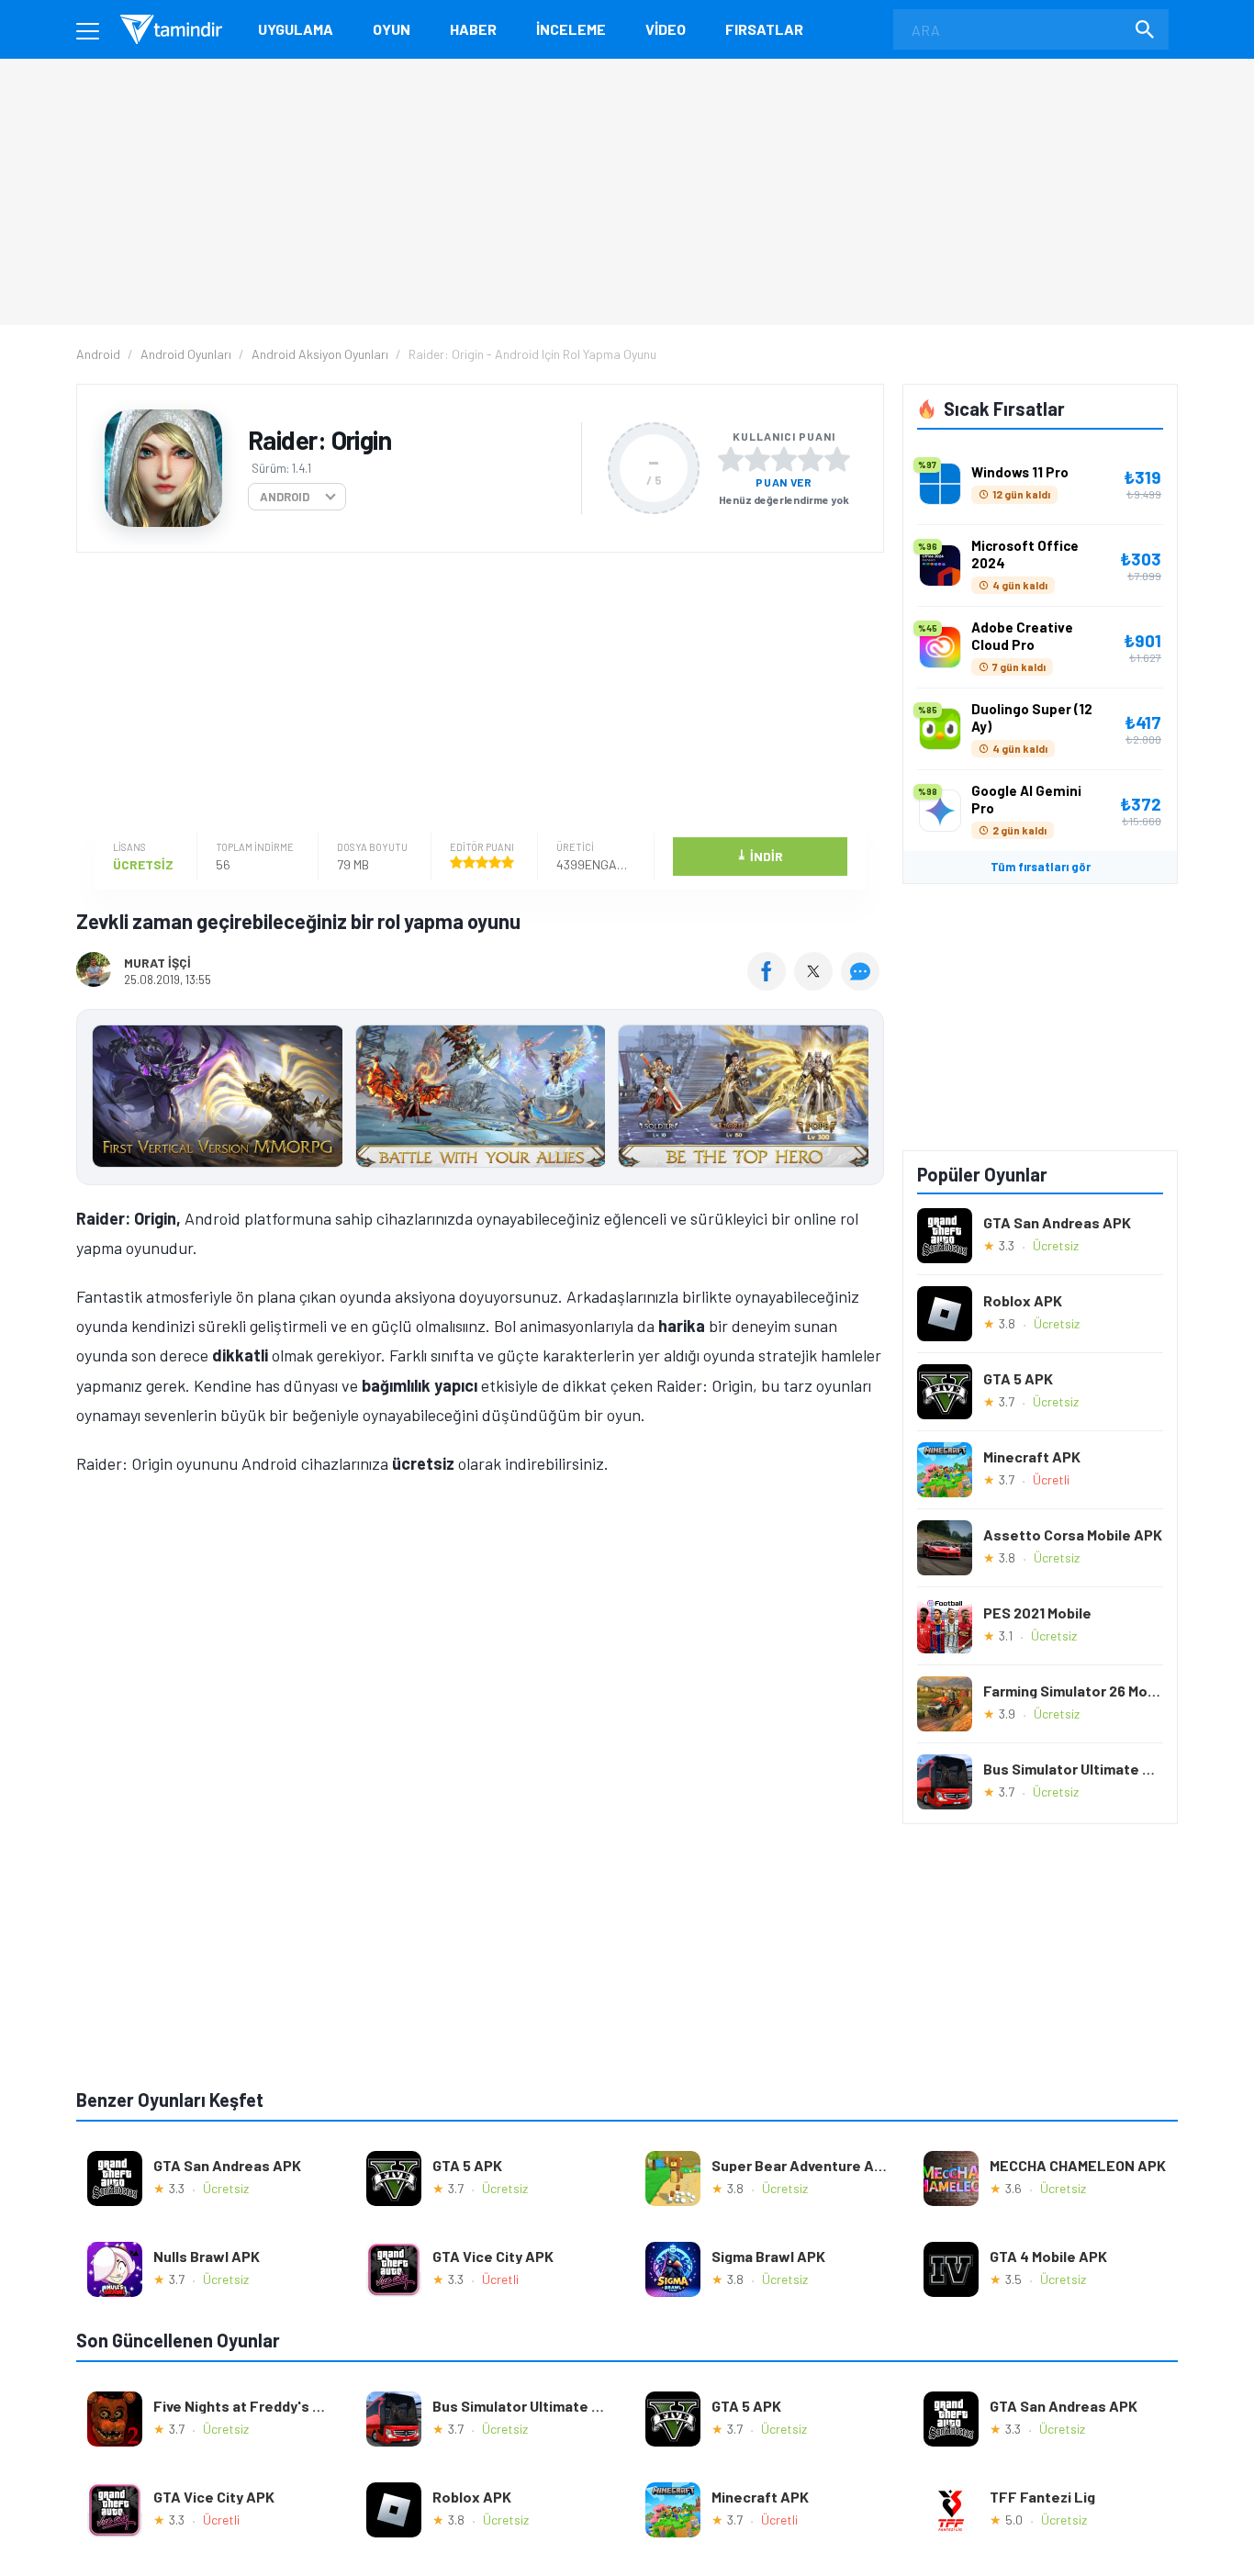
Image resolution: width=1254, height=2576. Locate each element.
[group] (480, 1100)
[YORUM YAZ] (862, 984)
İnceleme (571, 29)
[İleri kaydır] (861, 1097)
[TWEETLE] (816, 984)
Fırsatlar (764, 29)
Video (666, 29)
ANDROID (285, 497)
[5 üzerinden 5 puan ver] (837, 459)
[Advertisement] (476, 695)
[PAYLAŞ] (771, 984)
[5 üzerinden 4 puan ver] (811, 459)
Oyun (392, 29)
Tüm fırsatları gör (1041, 867)
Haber (473, 29)
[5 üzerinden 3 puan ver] (784, 459)
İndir (760, 855)
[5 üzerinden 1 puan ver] (731, 459)
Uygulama (296, 29)
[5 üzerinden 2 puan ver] (757, 459)
